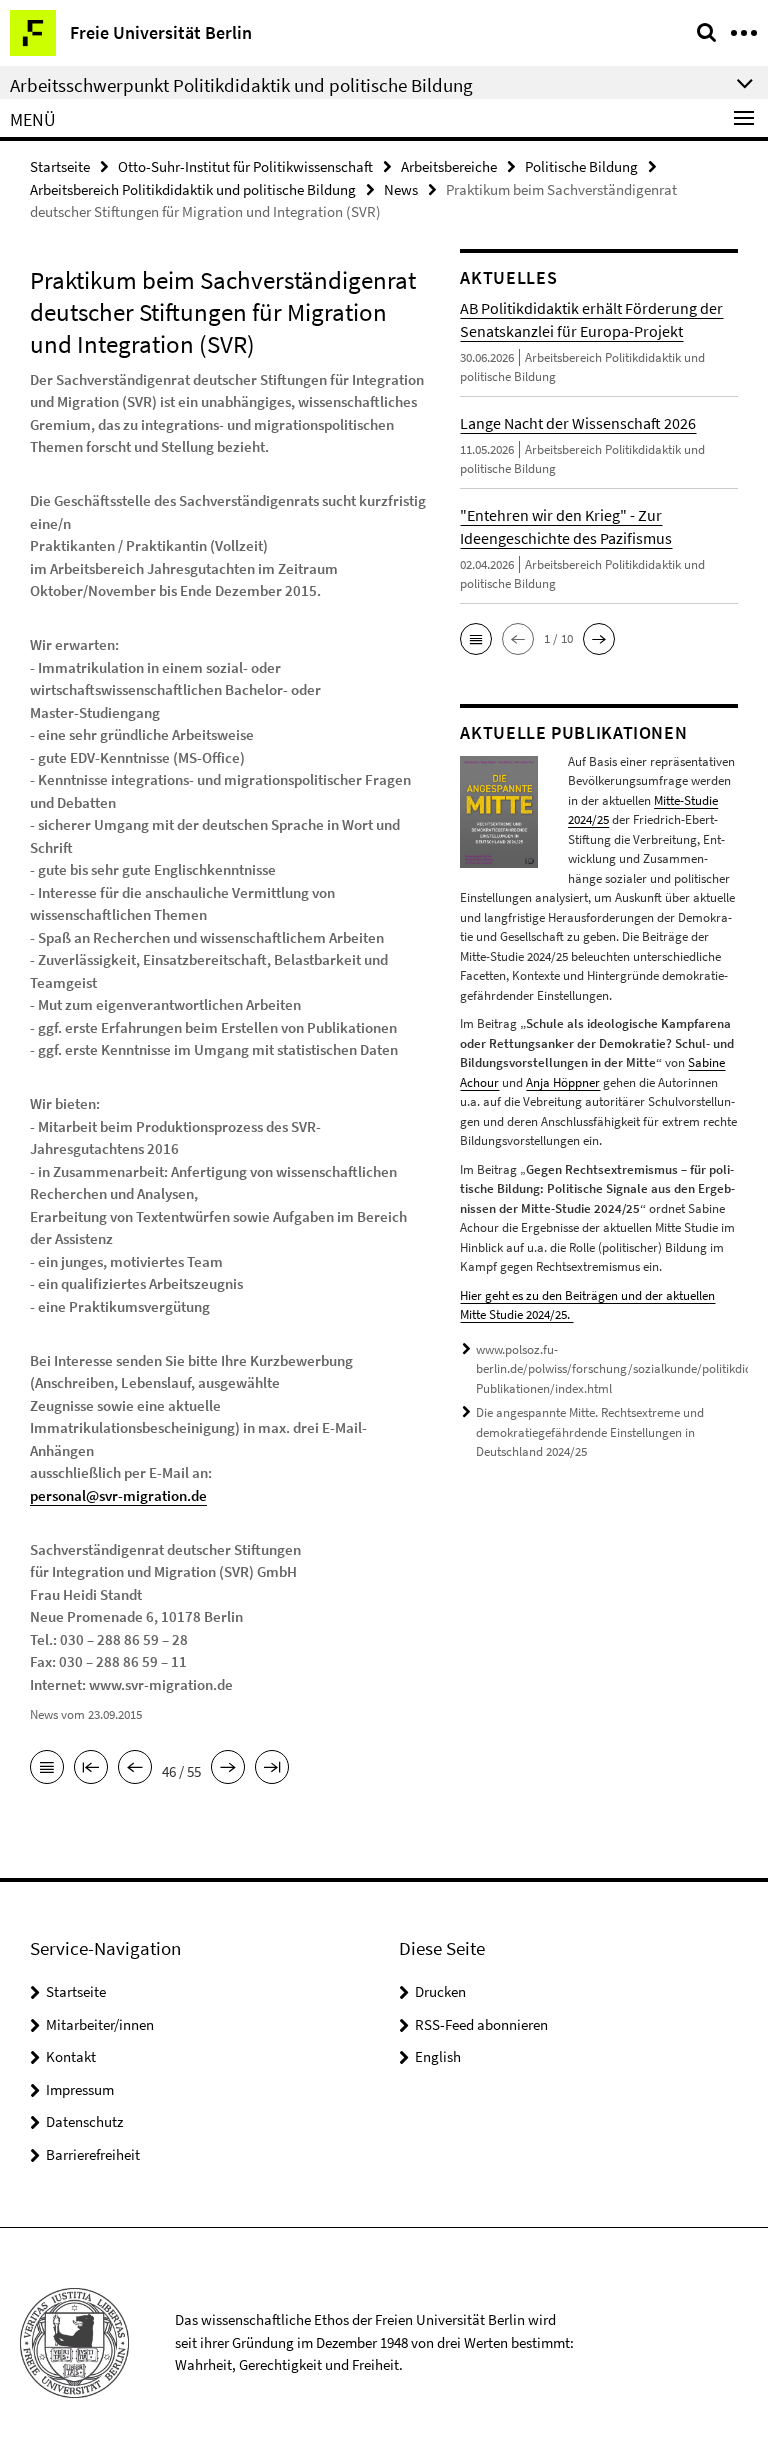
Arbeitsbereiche (449, 166)
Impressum (80, 2089)
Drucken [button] (440, 1991)
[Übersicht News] (47, 1769)
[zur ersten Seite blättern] (91, 1769)
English (438, 2056)
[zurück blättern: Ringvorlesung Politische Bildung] (135, 1769)
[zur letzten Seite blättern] (272, 1769)
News (401, 189)
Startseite (60, 166)
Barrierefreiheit (93, 2154)
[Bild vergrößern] (499, 809)
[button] (476, 639)
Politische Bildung (581, 166)
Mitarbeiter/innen (100, 2024)
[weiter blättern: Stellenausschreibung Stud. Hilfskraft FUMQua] (228, 1769)
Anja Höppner (563, 1082)
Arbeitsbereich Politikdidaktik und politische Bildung (193, 189)
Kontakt (71, 2056)
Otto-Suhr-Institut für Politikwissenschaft (245, 166)
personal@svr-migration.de (118, 1495)
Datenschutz (84, 2121)
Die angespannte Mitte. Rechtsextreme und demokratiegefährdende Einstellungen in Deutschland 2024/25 (590, 1432)
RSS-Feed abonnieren (481, 2024)
